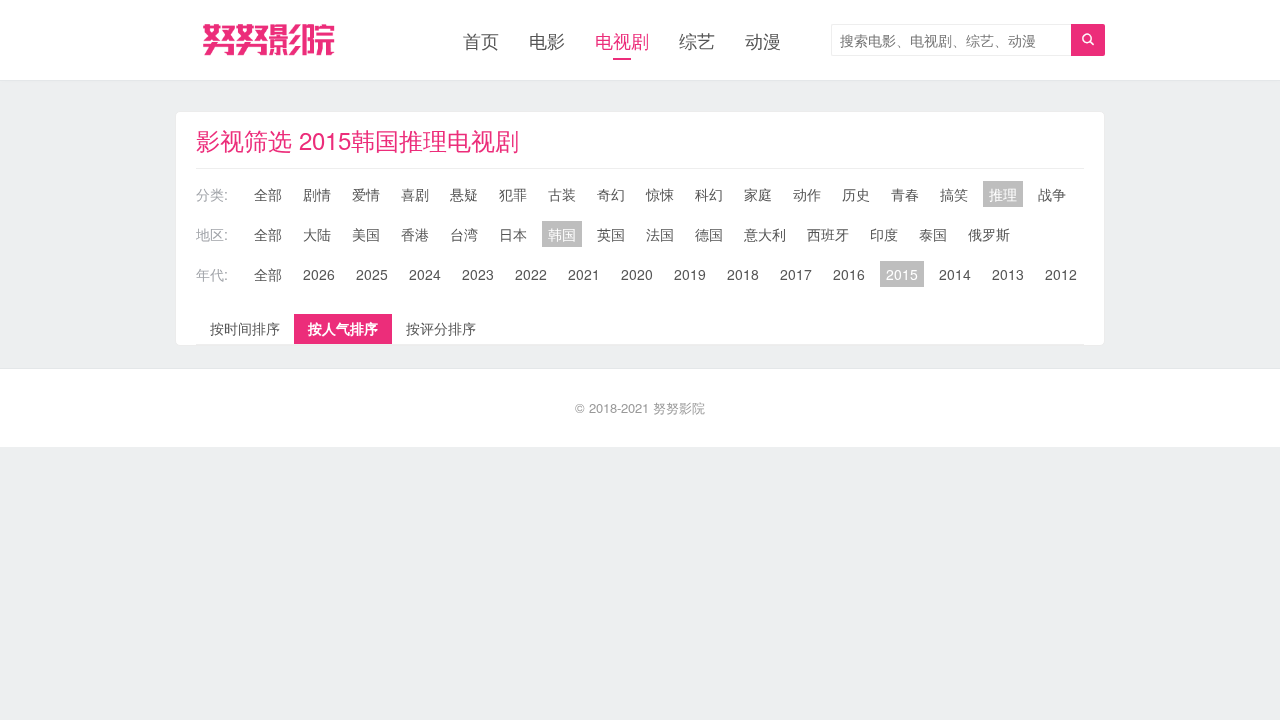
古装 (562, 194)
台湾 (464, 234)
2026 (319, 274)
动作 (807, 194)
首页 (481, 40)
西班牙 (828, 234)
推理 (1003, 194)
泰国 (933, 234)
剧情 (317, 194)
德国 (709, 234)
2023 (478, 274)
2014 (955, 274)
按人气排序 (343, 328)
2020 (637, 274)
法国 (660, 234)
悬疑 (464, 194)
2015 (902, 274)
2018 (743, 274)
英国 (611, 234)
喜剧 (415, 194)
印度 (884, 234)
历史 (856, 194)
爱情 (366, 194)
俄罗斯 (989, 234)
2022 (531, 274)
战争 (1052, 194)
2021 (584, 274)
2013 (1008, 274)
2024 (425, 274)
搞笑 (954, 194)
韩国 (562, 234)
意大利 (765, 234)
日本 (513, 234)
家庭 (758, 194)
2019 (690, 274)
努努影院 (679, 407)
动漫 (763, 40)
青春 (905, 194)
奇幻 (611, 194)
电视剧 (622, 40)
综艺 (697, 40)
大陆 (317, 234)
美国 (366, 234)
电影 (547, 40)
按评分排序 (441, 328)
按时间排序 (245, 328)
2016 (849, 274)
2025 (372, 274)
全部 (268, 194)
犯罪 (513, 194)
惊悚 (660, 194)
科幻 (709, 194)
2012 (1061, 274)
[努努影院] (268, 40)
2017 (796, 274)
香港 (415, 234)
